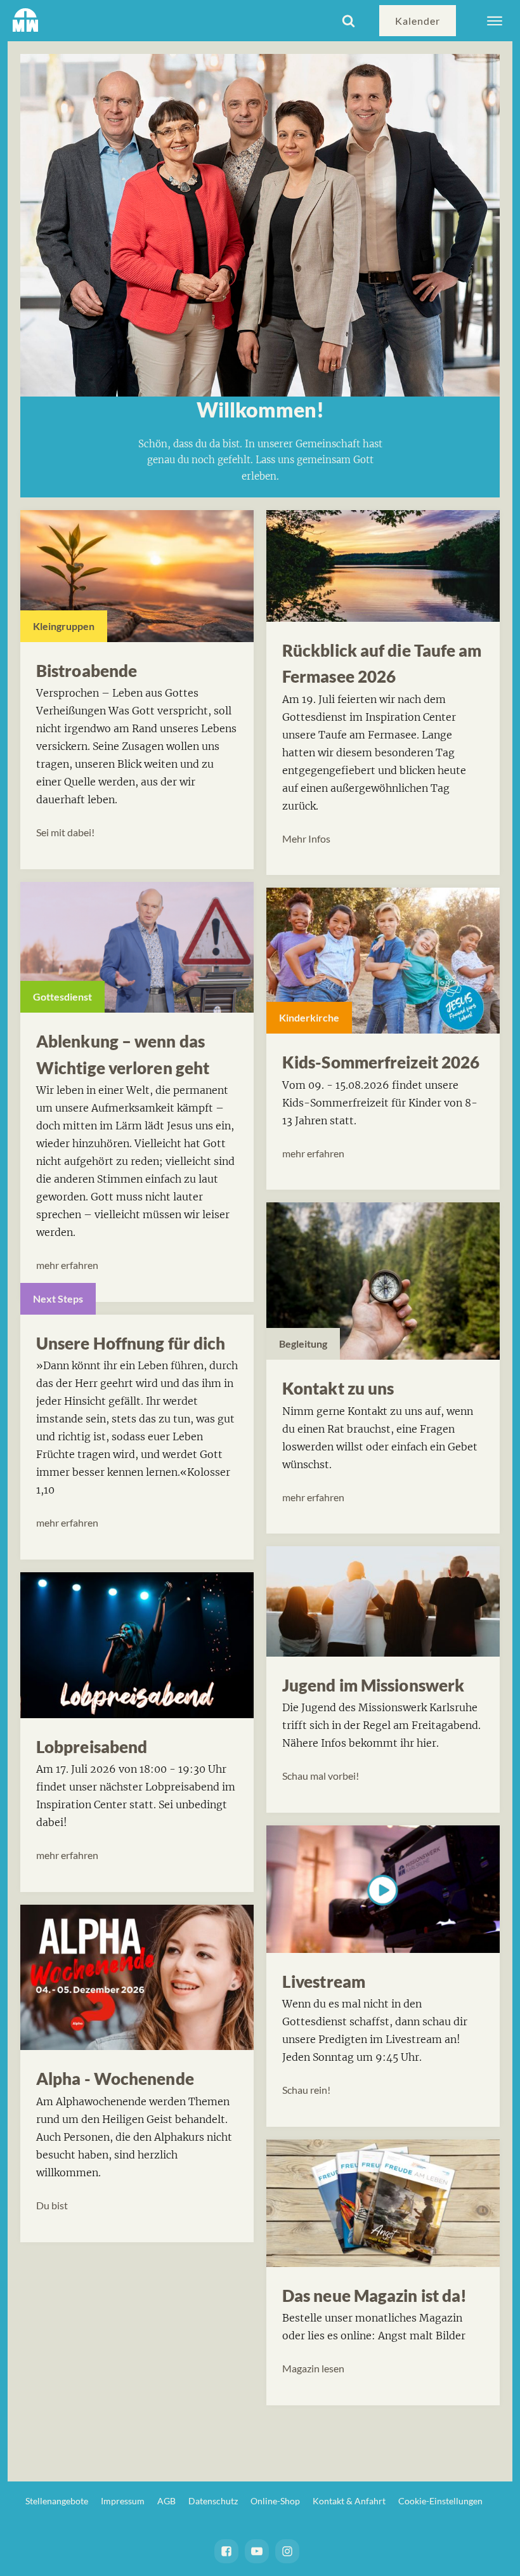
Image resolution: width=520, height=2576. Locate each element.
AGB (166, 2501)
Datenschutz (213, 2501)
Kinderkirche (309, 1017)
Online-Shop (275, 2501)
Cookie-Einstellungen (440, 2501)
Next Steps (58, 1298)
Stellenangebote (57, 2501)
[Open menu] (495, 21)
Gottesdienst (62, 996)
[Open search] (348, 21)
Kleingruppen (64, 626)
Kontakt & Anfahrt (349, 2501)
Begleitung (303, 1344)
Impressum (123, 2501)
